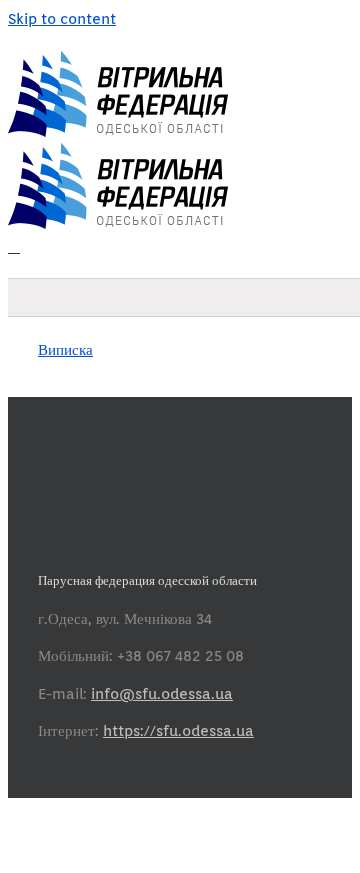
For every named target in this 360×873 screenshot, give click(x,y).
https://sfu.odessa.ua (178, 731)
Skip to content (62, 19)
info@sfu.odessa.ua (162, 694)
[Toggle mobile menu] (14, 247)
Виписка (65, 350)
